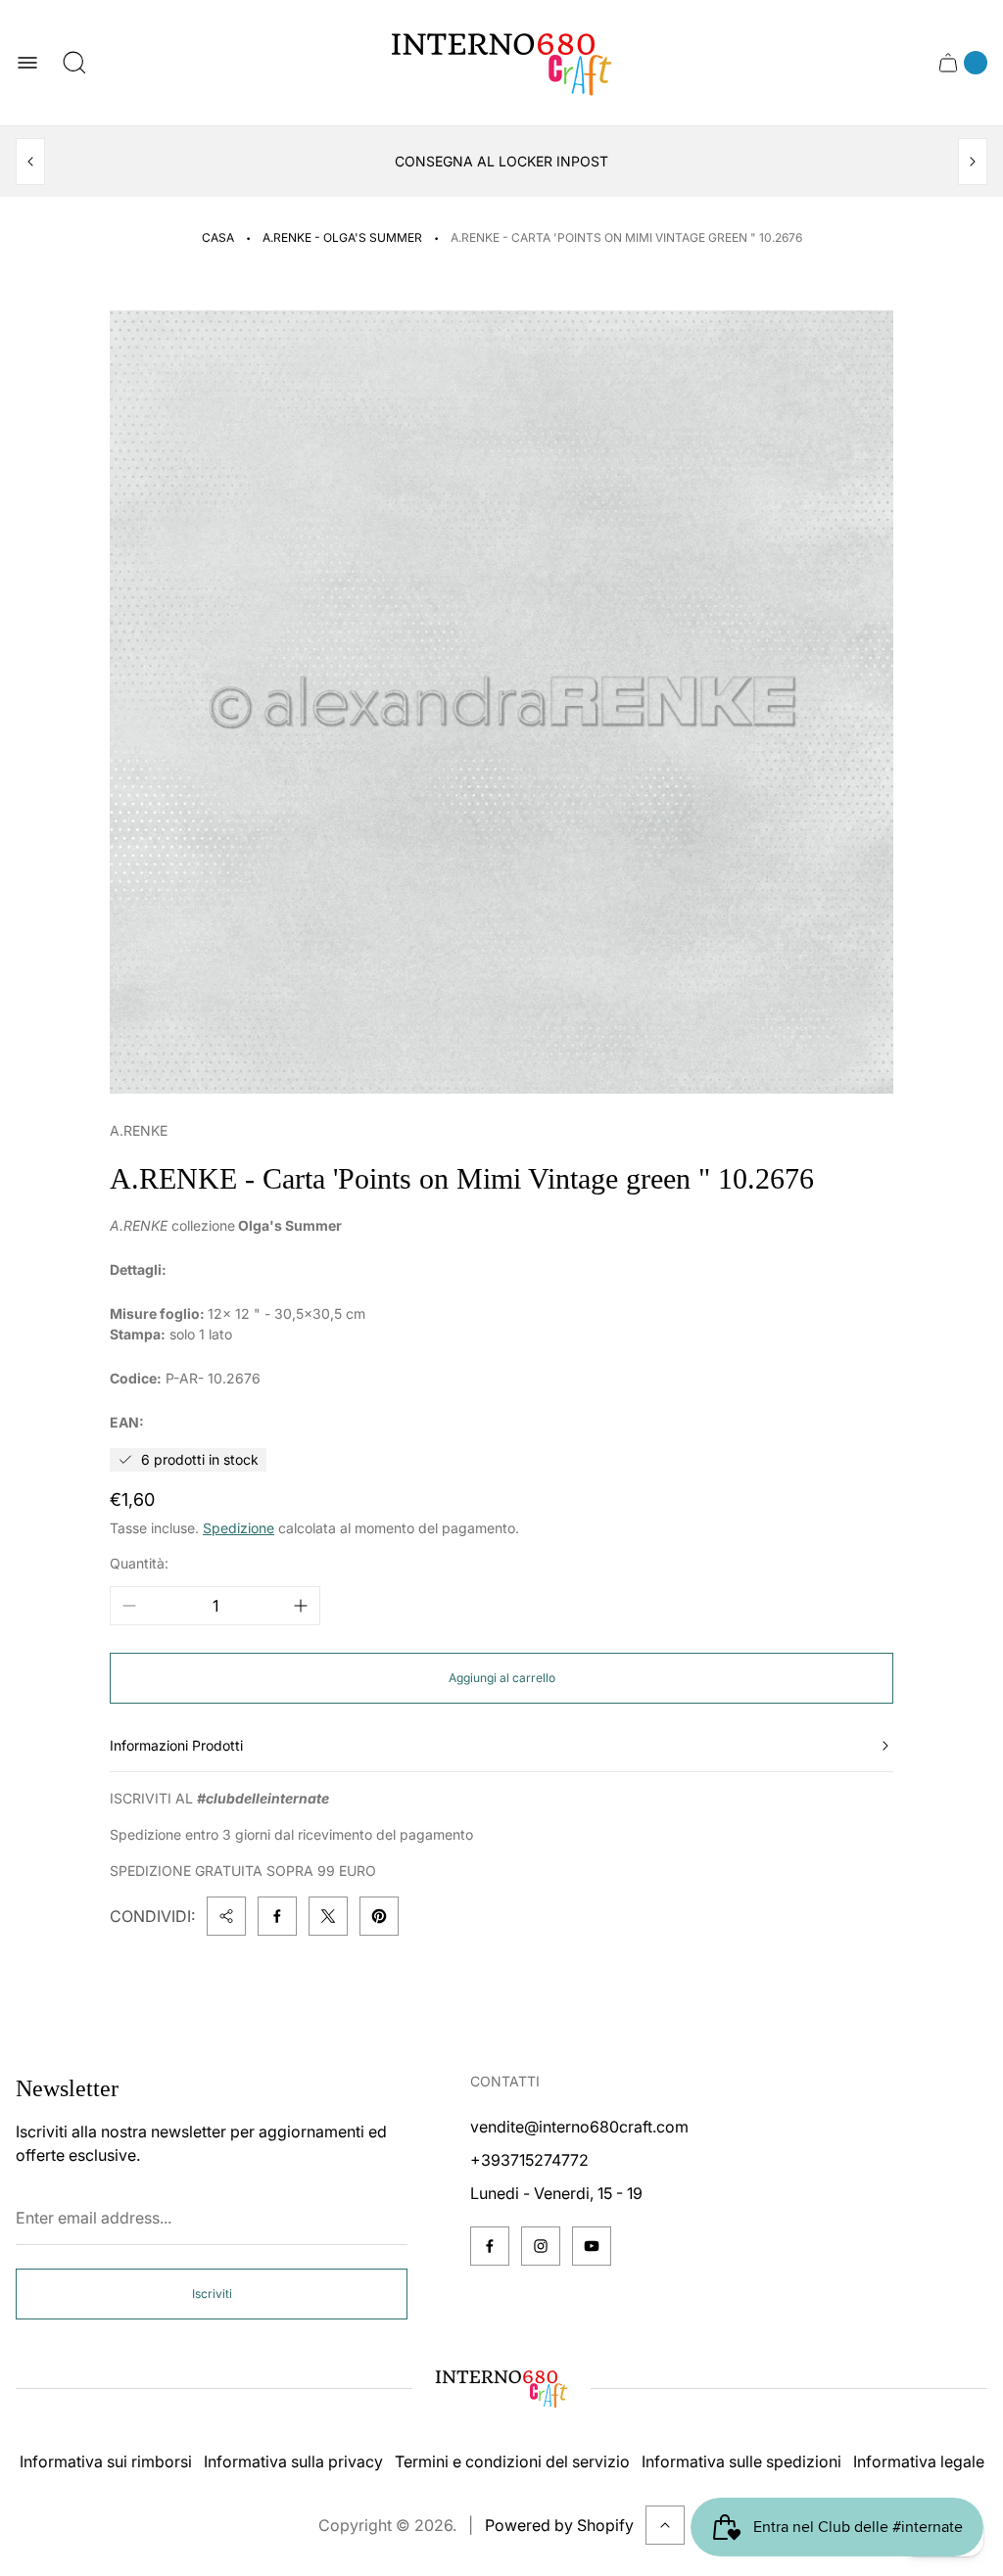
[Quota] (226, 1916)
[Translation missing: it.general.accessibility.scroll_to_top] (665, 2525)
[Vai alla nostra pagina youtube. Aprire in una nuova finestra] (592, 2246)
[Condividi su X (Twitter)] (328, 1916)
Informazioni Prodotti (176, 1745)
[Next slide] (973, 162)
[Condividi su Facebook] (277, 1916)
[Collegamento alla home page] (501, 2388)
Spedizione (239, 1528)
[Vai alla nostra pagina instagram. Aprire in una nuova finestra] (541, 2246)
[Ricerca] (74, 63)
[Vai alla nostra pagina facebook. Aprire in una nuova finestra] (490, 2246)
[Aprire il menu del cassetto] (27, 63)
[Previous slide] (30, 162)
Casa (218, 237)
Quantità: (139, 1563)
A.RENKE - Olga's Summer (342, 237)
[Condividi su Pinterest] (379, 1916)
